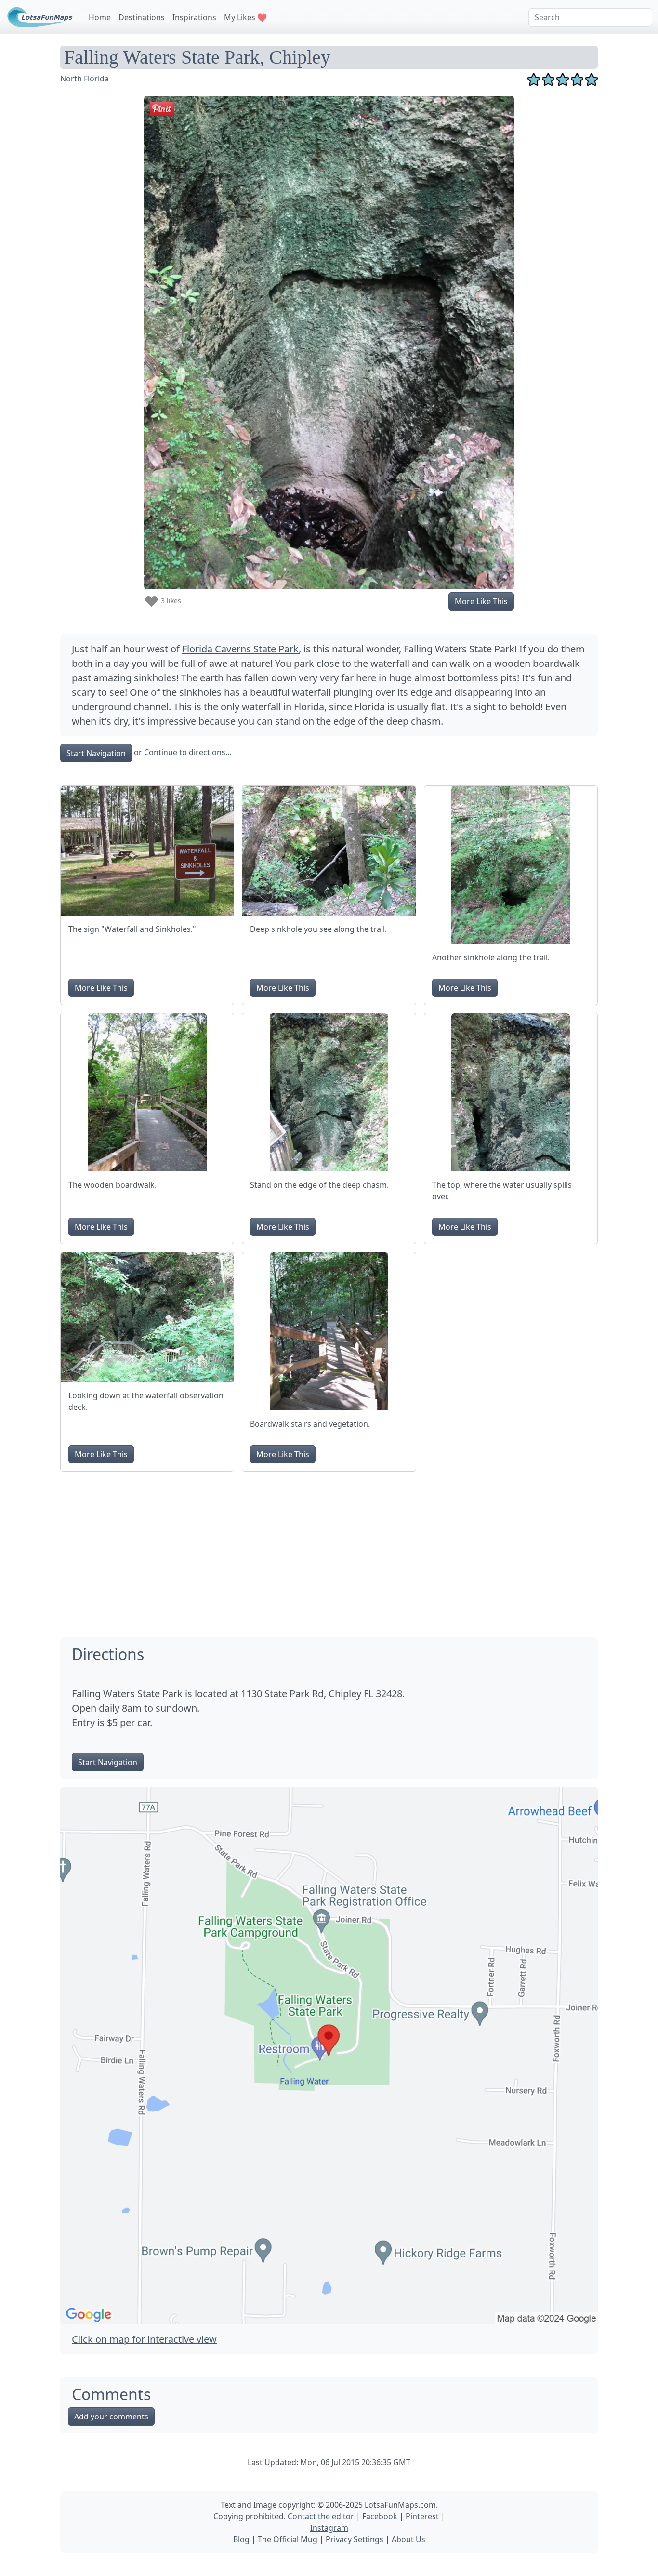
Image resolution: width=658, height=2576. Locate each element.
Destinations (142, 17)
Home (100, 17)
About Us (408, 2539)
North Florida (85, 79)
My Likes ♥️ (245, 17)
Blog (241, 2539)
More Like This (481, 601)
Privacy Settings (355, 2539)
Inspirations (194, 17)
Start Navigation (96, 753)
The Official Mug (288, 2539)
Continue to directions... (188, 752)
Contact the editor (321, 2516)
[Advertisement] (329, 1547)
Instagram (329, 2528)
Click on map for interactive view (144, 2339)
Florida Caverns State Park (240, 649)
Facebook (380, 2516)
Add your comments (111, 2417)
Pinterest (422, 2516)
